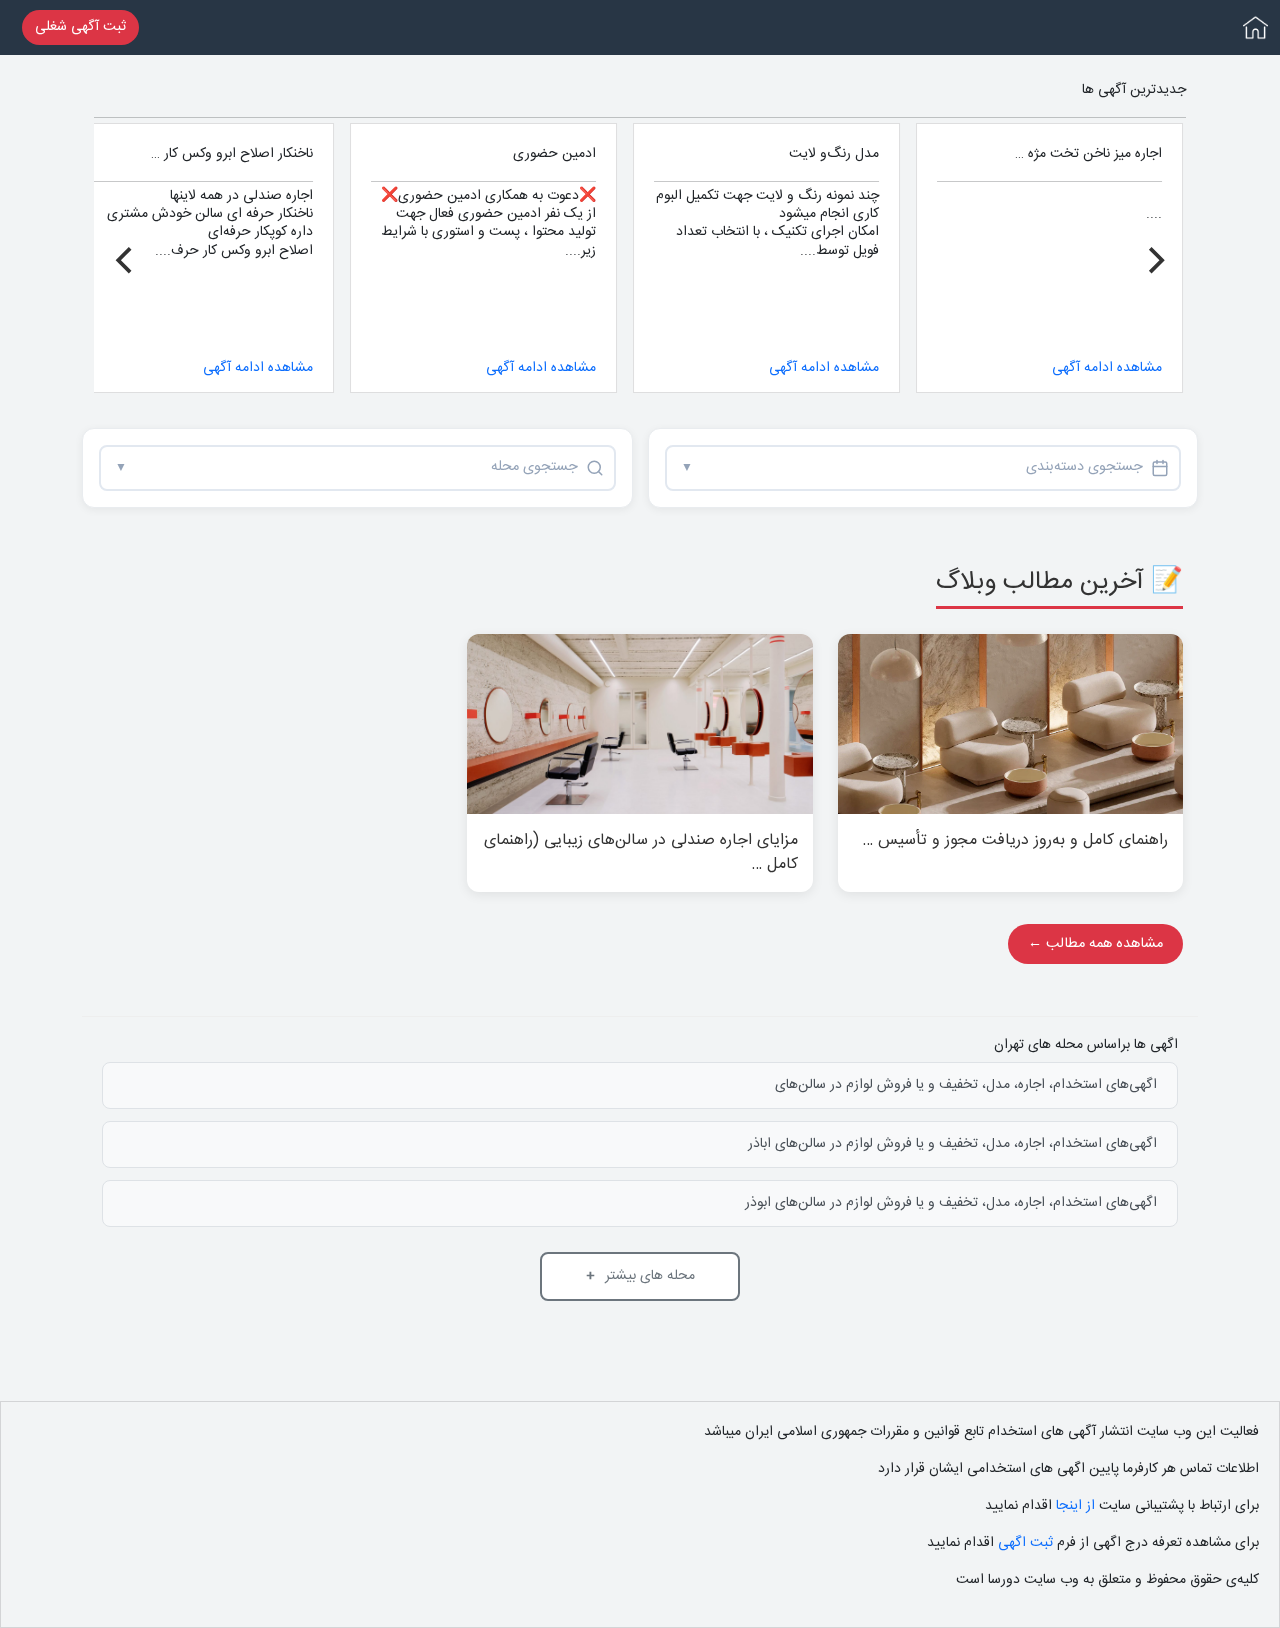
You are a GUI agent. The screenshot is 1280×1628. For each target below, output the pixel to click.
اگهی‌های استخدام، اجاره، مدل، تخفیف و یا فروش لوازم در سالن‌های (966, 1085)
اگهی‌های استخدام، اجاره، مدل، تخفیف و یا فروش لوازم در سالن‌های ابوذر (951, 1203)
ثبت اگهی (1023, 1543)
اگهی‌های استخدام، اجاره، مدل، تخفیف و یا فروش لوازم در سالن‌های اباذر (952, 1144)
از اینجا (1073, 1506)
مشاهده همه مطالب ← (1095, 944)
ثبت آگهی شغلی (80, 27)
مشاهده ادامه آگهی (1107, 368)
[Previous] (1154, 261)
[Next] (126, 261)
